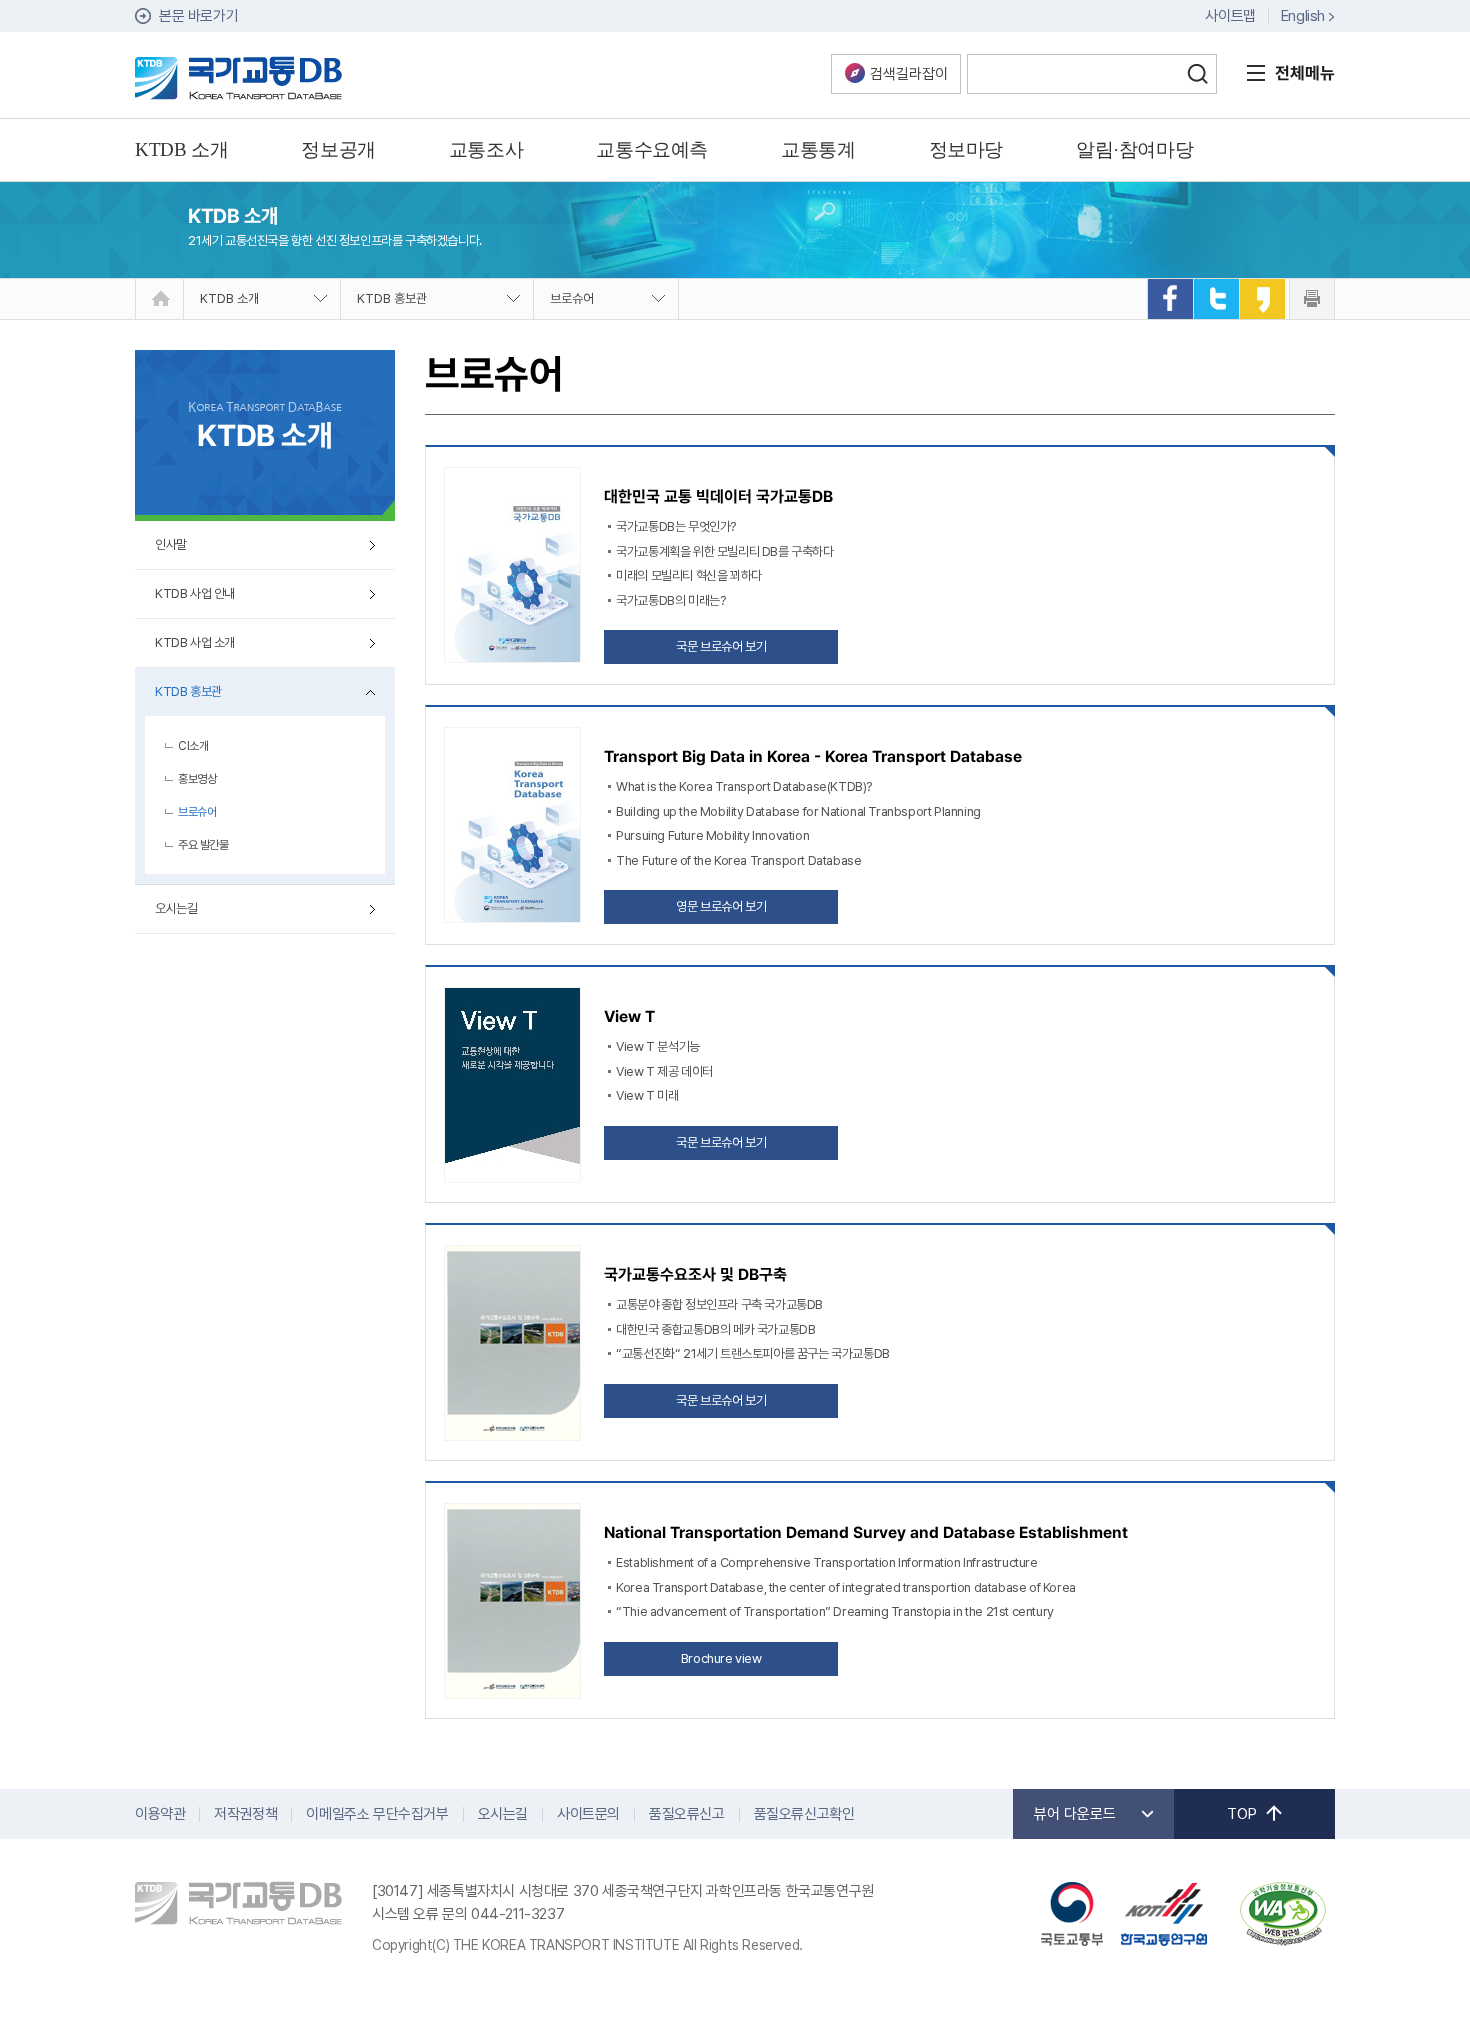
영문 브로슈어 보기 (721, 906)
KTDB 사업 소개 (195, 642)
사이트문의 (588, 1814)
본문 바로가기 (198, 16)
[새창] (1170, 299)
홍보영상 (197, 779)
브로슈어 (572, 298)
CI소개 (193, 746)
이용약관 (160, 1814)
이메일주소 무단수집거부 (377, 1814)
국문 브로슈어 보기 (721, 646)
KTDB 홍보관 (392, 298)
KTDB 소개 (229, 298)
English (1303, 16)
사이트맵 (1230, 16)
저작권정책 (245, 1814)
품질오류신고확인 (804, 1814)
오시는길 (176, 908)
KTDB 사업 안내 (195, 593)
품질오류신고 (687, 1814)
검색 (1197, 74)
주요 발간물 (203, 845)
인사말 (171, 544)
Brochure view (721, 1658)
